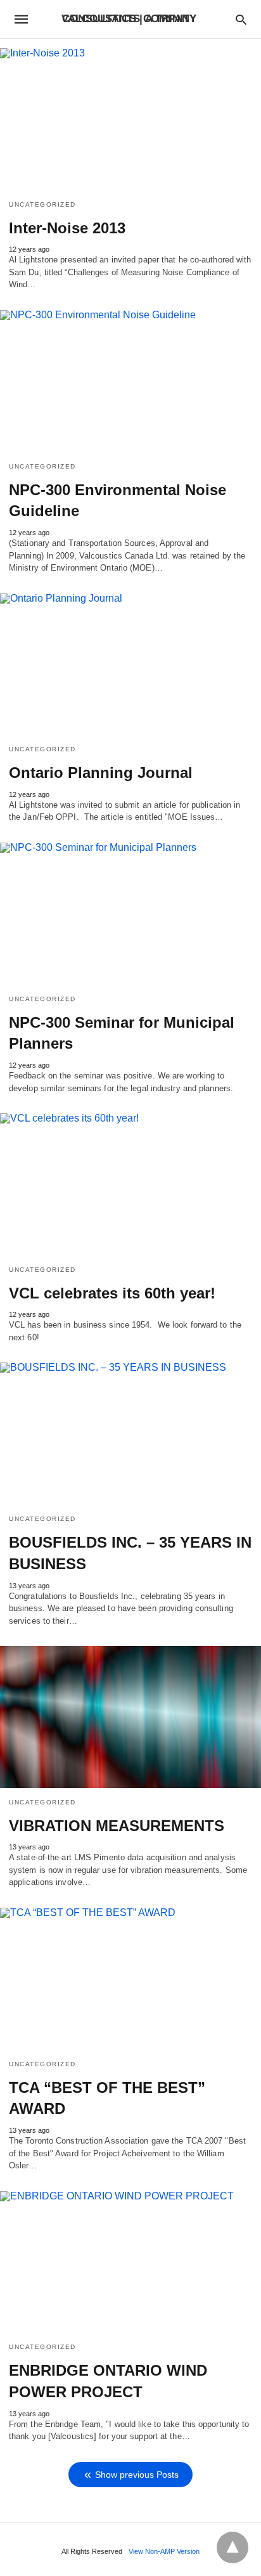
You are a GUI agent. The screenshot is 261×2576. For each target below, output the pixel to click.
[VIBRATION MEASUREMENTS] (130, 1717)
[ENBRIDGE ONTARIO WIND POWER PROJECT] (130, 2262)
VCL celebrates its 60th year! (112, 1293)
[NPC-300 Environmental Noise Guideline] (130, 381)
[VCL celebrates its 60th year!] (130, 1184)
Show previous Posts (137, 2475)
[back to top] (232, 2547)
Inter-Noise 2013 (67, 228)
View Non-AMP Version (164, 2551)
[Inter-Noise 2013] (130, 119)
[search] (241, 19)
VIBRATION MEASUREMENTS (117, 1826)
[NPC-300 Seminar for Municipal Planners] (130, 914)
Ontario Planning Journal (101, 773)
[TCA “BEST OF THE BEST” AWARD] (130, 1979)
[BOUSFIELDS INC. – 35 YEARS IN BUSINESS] (130, 1434)
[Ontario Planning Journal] (130, 664)
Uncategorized (42, 204)
